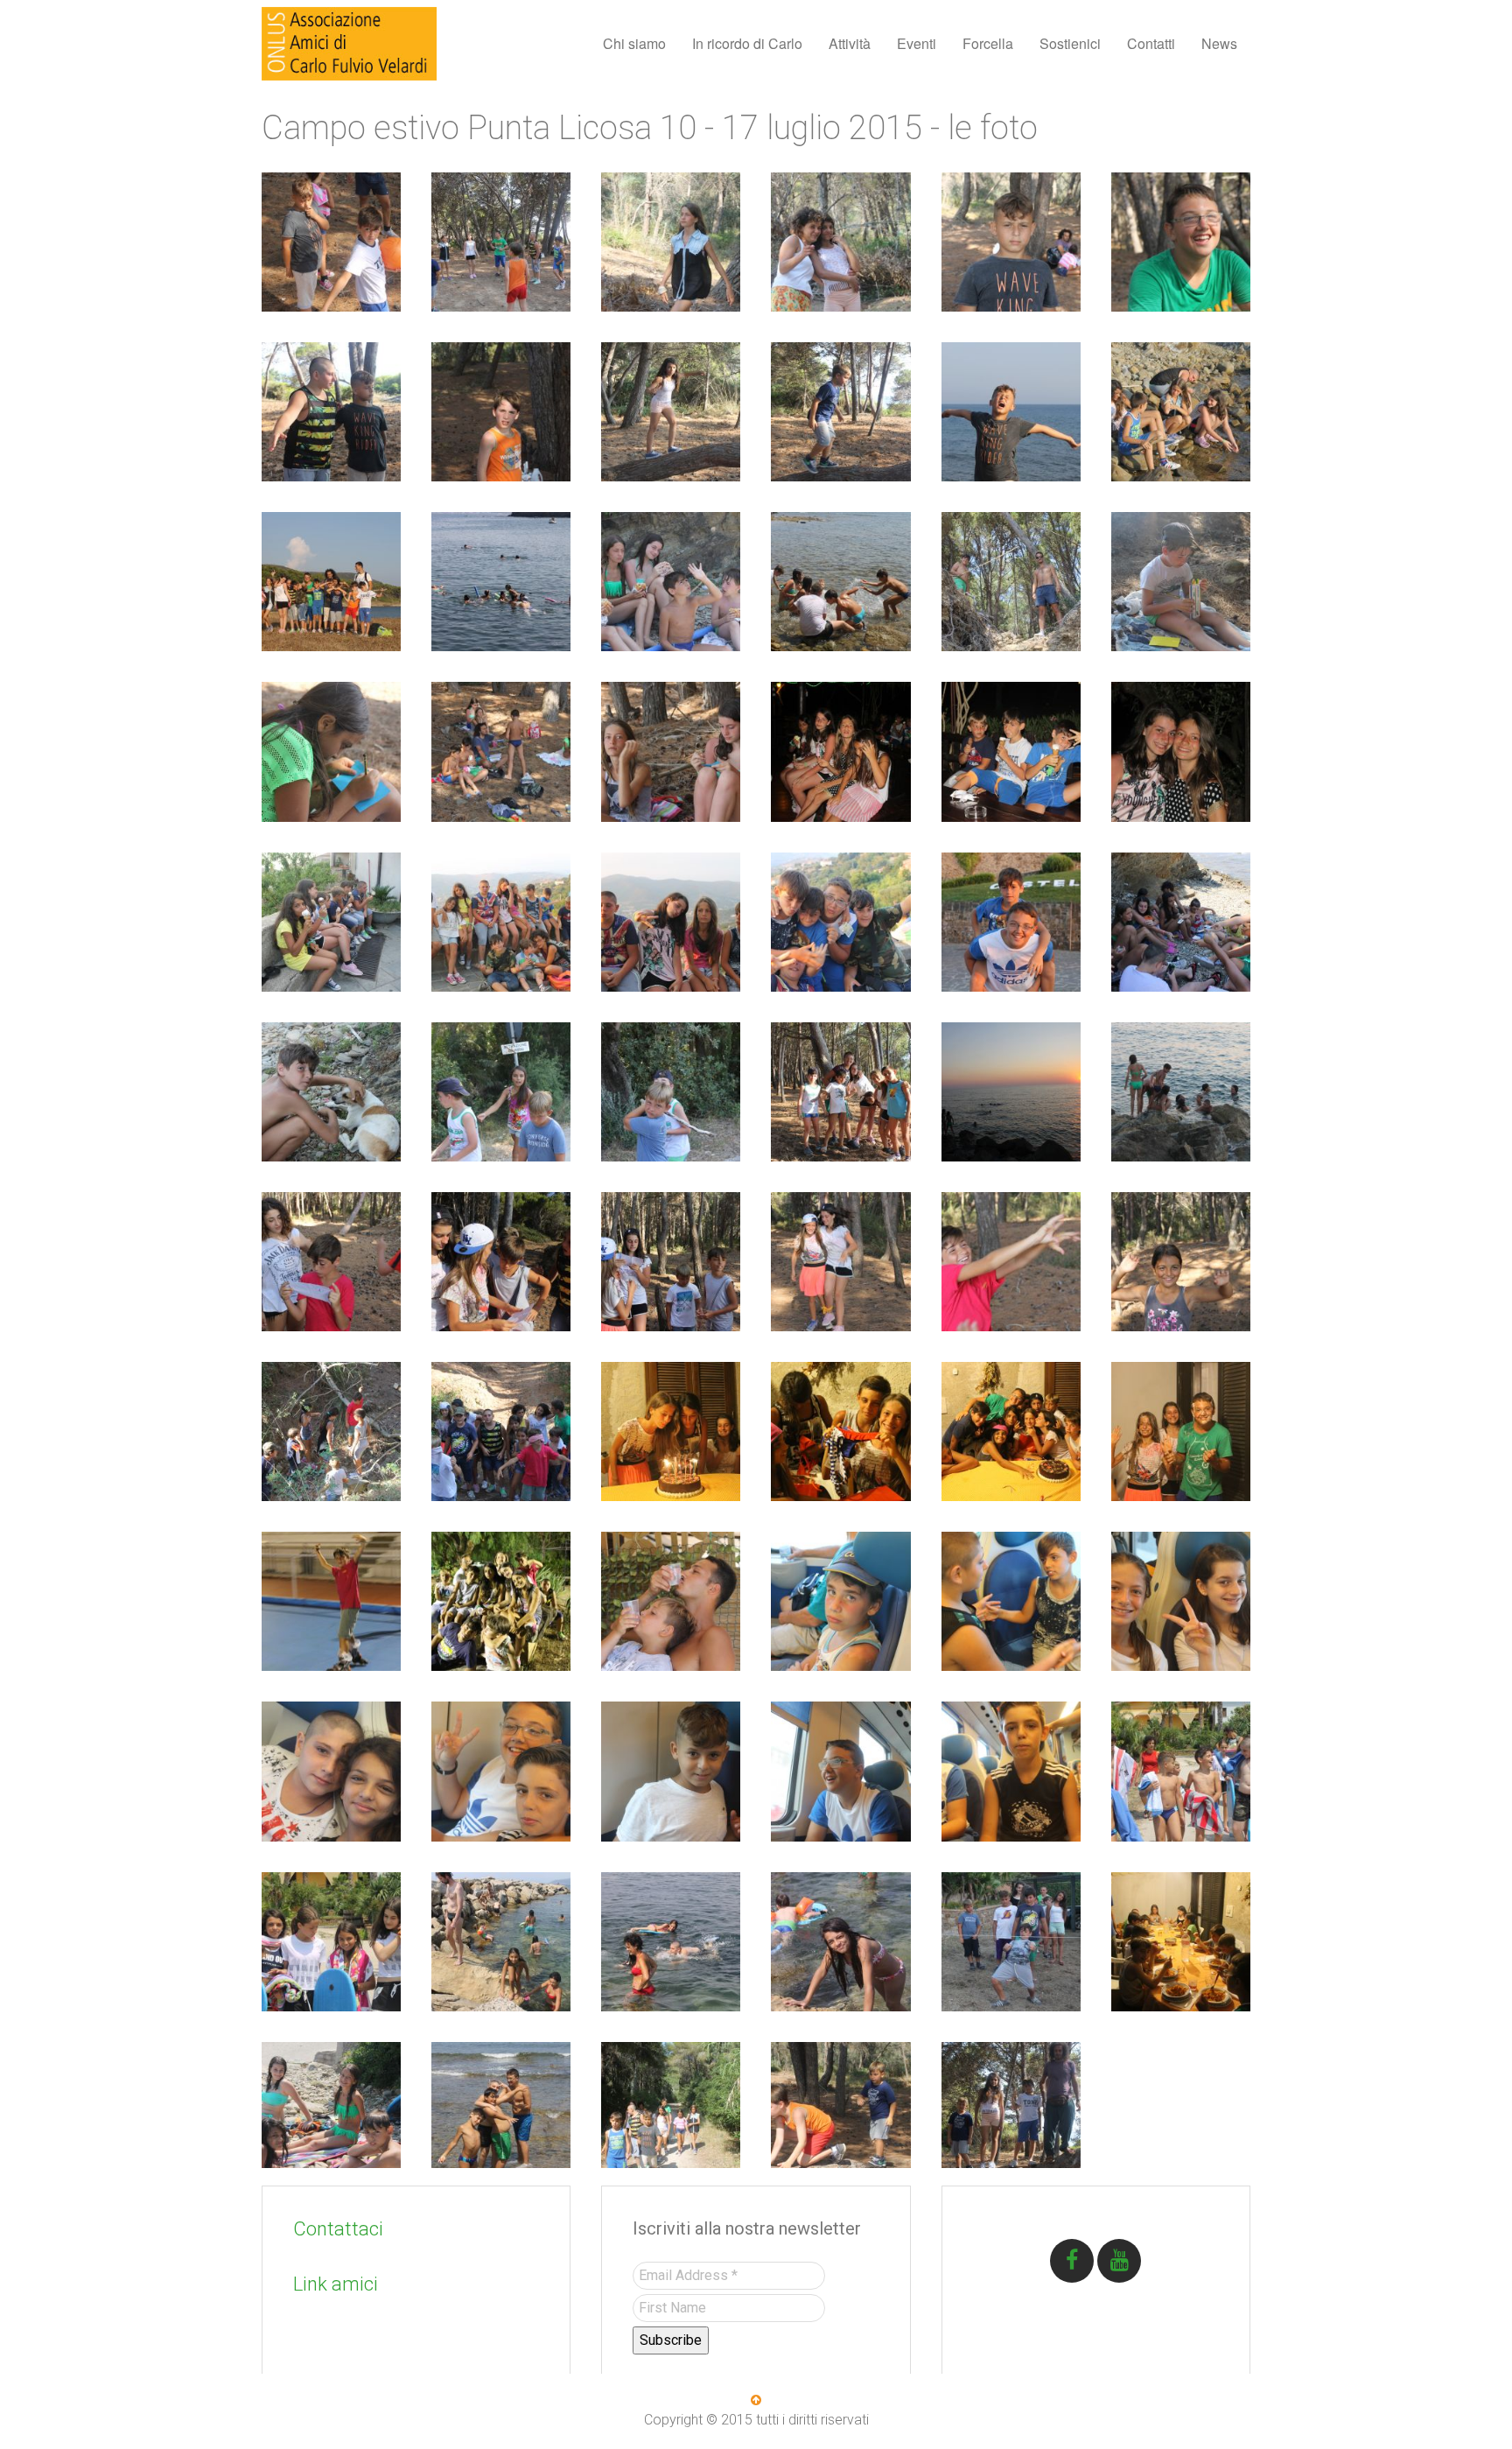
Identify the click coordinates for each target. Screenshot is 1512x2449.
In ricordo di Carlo (747, 43)
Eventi (917, 43)
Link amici (336, 2284)
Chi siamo (634, 43)
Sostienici (1070, 43)
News (1219, 43)
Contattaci (338, 2229)
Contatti (1151, 43)
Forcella (988, 43)
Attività (850, 43)
